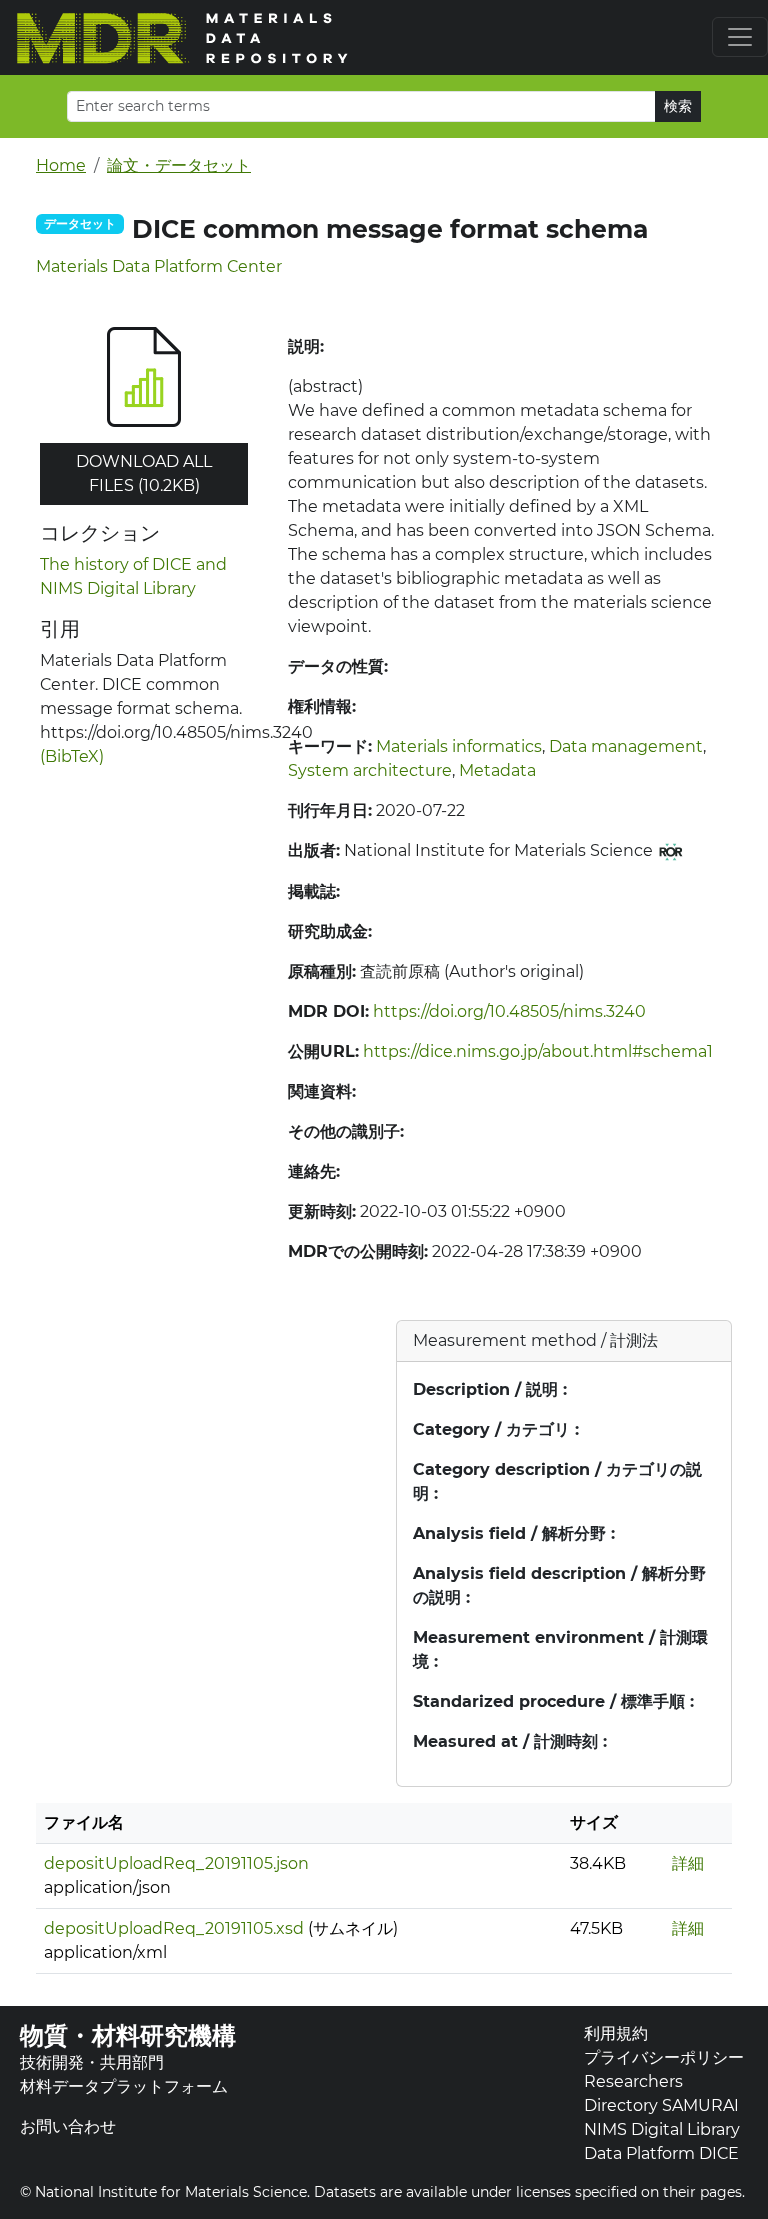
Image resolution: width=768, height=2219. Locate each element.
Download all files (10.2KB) (144, 473)
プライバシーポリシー (664, 2057)
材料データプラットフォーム (124, 2086)
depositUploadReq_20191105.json (176, 1863)
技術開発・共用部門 (92, 2062)
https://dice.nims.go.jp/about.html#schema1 (538, 1051)
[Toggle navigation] (740, 37)
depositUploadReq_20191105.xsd (174, 1928)
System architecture (370, 770)
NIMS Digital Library (662, 2129)
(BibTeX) (72, 756)
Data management (626, 746)
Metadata (497, 770)
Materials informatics (459, 746)
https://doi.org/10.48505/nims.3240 (509, 1011)
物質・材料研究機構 (128, 2035)
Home (61, 165)
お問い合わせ (68, 2126)
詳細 (688, 1863)
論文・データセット (179, 165)
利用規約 (616, 2033)
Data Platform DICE (661, 2153)
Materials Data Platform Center (159, 266)
